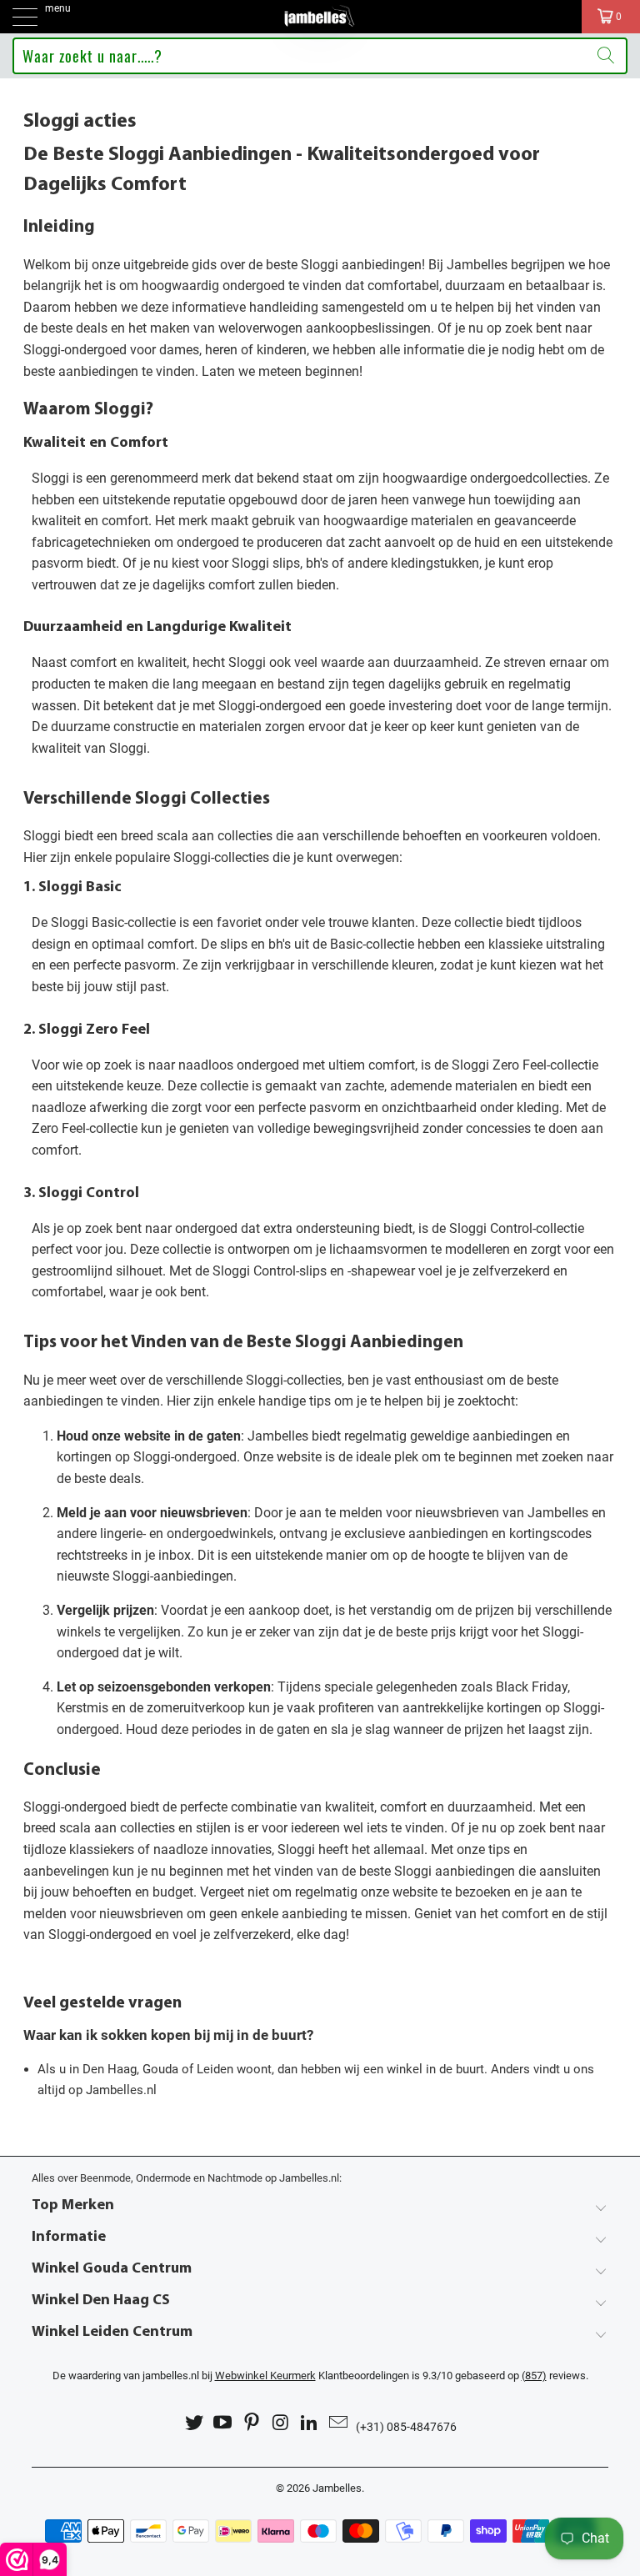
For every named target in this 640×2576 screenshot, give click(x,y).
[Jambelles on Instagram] (282, 2423)
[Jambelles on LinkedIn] (310, 2423)
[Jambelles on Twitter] (194, 2423)
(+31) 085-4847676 (406, 2427)
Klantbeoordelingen (312, 2376)
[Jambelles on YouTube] (223, 2423)
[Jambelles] (320, 17)
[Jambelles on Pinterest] (252, 2423)
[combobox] (320, 56)
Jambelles (337, 2488)
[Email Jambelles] (339, 2423)
